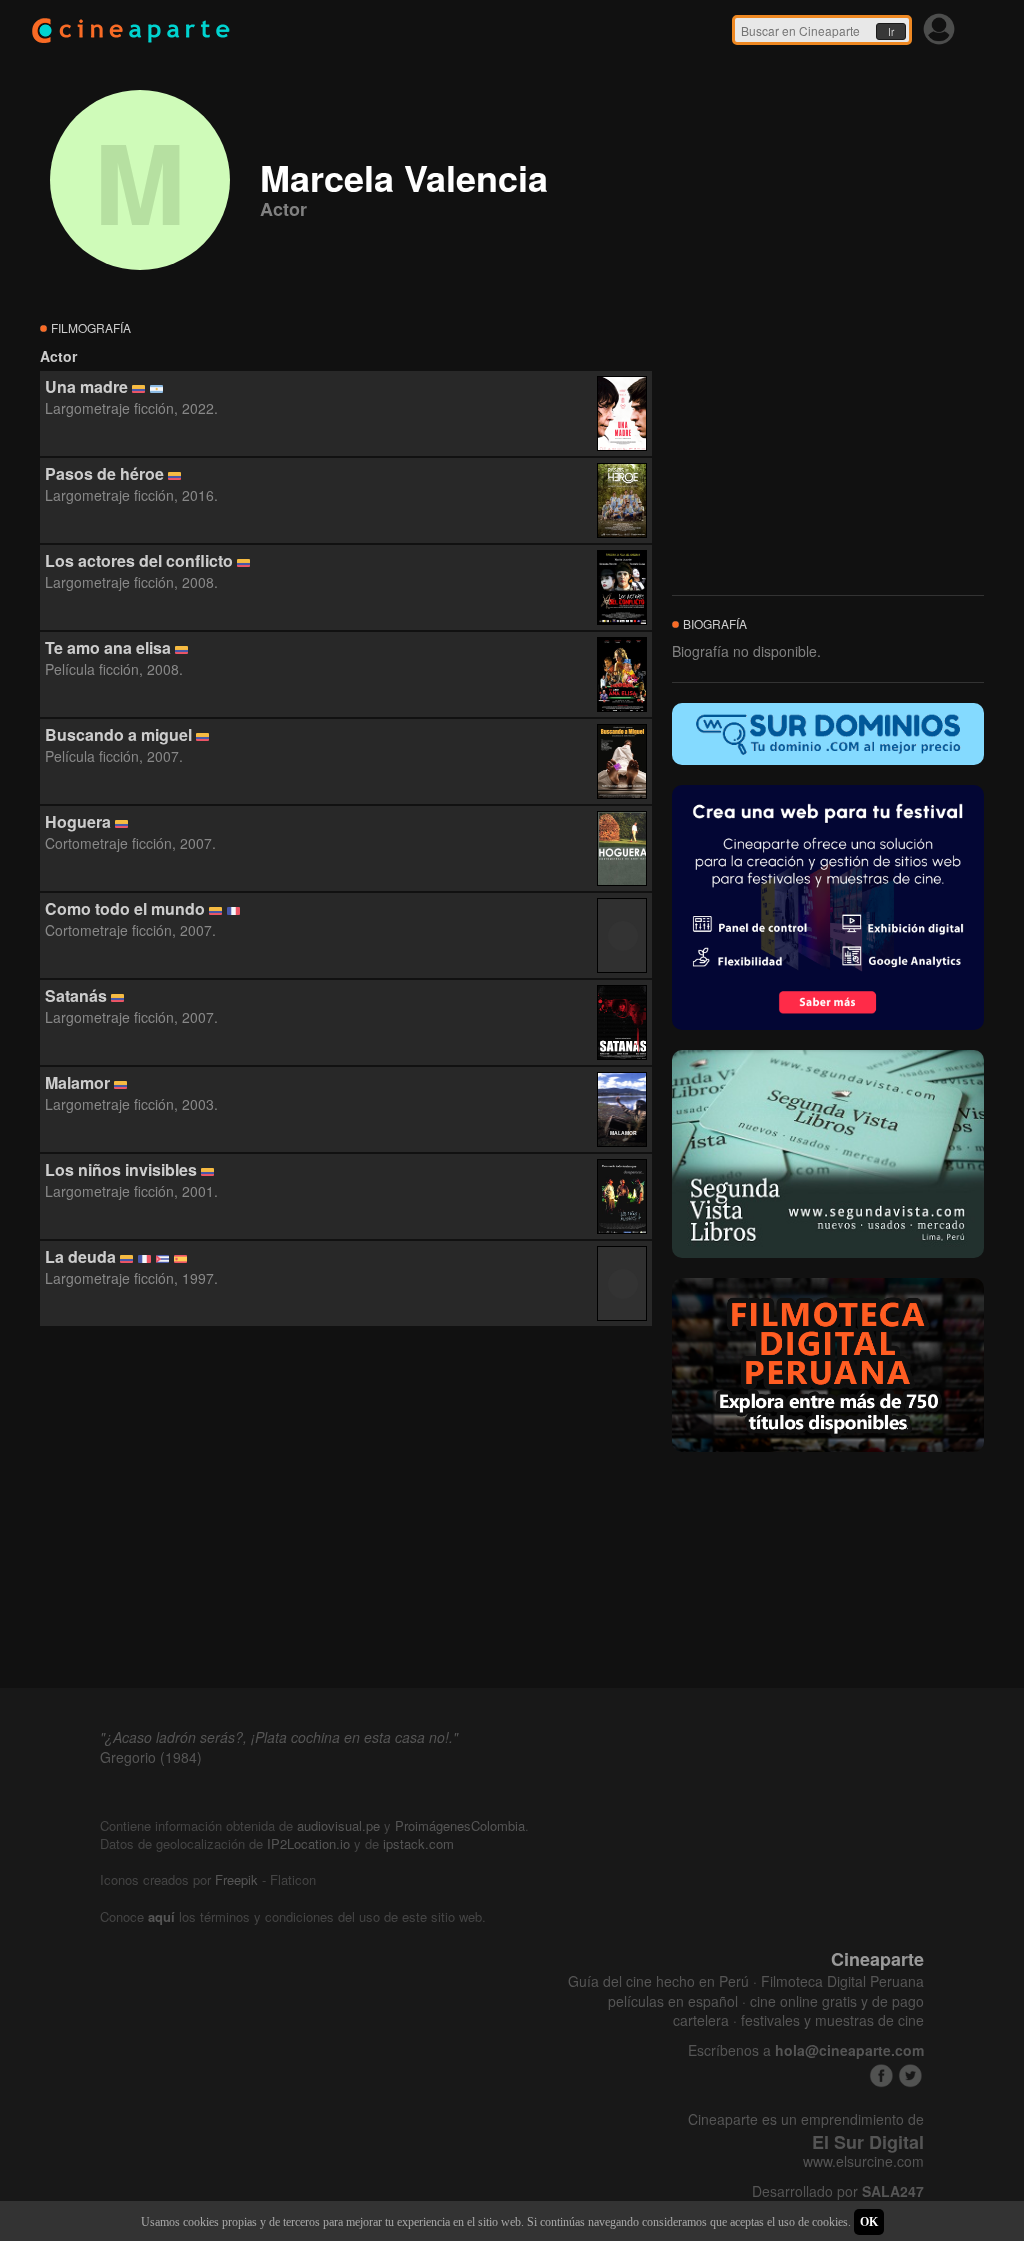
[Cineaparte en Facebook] (881, 2075)
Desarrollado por (838, 2191)
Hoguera (78, 821)
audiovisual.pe (338, 1825)
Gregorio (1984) (151, 1757)
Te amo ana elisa (108, 647)
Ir (891, 32)
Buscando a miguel (118, 734)
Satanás (76, 995)
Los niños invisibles (121, 1169)
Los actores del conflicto (139, 560)
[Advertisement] (346, 1508)
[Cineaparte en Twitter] (910, 2075)
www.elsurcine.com (863, 2161)
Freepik (236, 1879)
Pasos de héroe (104, 473)
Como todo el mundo (125, 908)
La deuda (80, 1256)
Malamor (77, 1082)
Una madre (86, 386)
